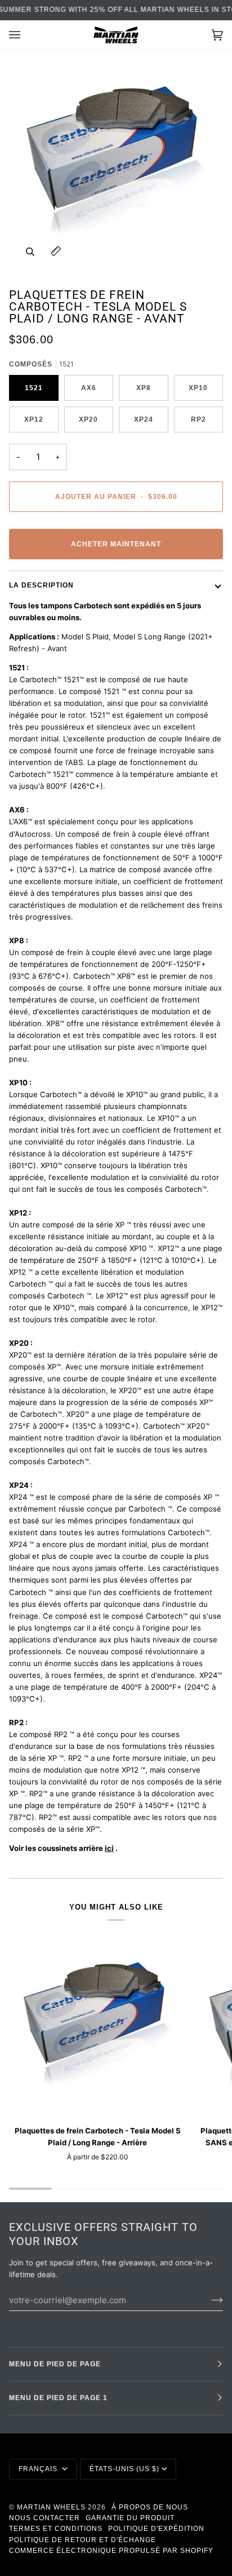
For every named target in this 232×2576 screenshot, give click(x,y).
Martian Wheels (51, 2507)
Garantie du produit (130, 2518)
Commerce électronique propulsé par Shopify (111, 2551)
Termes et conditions (56, 2529)
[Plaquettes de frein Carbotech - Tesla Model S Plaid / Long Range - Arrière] (97, 2027)
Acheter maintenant (116, 544)
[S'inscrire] (208, 2300)
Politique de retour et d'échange (82, 2540)
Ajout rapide (97, 2103)
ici (109, 1848)
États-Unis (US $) (124, 2469)
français (39, 2469)
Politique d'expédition (156, 2529)
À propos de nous (150, 2507)
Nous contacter (44, 2518)
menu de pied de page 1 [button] (58, 2398)
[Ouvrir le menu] (26, 35)
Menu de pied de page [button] (55, 2364)
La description (41, 585)
